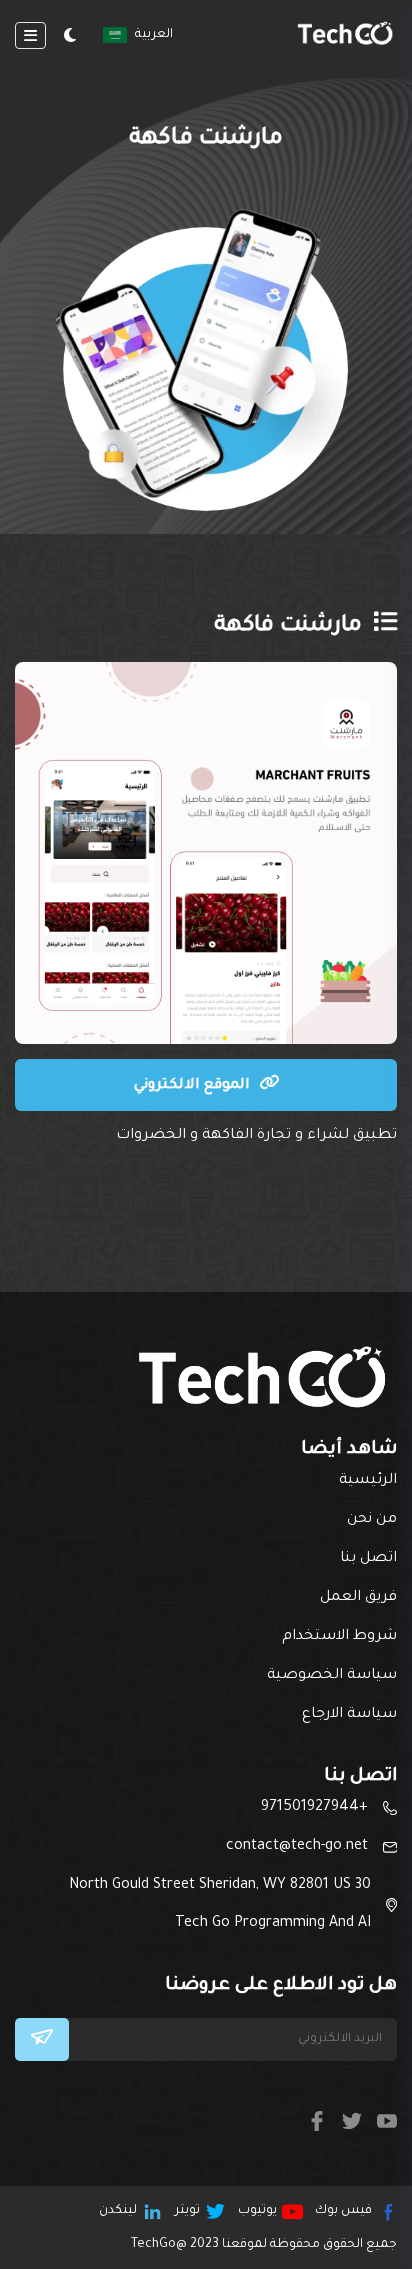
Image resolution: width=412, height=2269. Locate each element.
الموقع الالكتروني (194, 1086)
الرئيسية (368, 1481)
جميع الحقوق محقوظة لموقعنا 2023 (264, 2245)
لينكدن (118, 2211)
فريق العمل (358, 1598)
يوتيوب (257, 2211)
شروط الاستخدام (339, 1637)
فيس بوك (343, 2211)
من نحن (372, 1520)
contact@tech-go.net (297, 1847)
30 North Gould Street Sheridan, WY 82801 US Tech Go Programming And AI (220, 1905)
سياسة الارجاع (349, 1715)
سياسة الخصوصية (332, 1676)
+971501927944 (314, 1808)
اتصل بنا (368, 1559)
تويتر (187, 2211)
